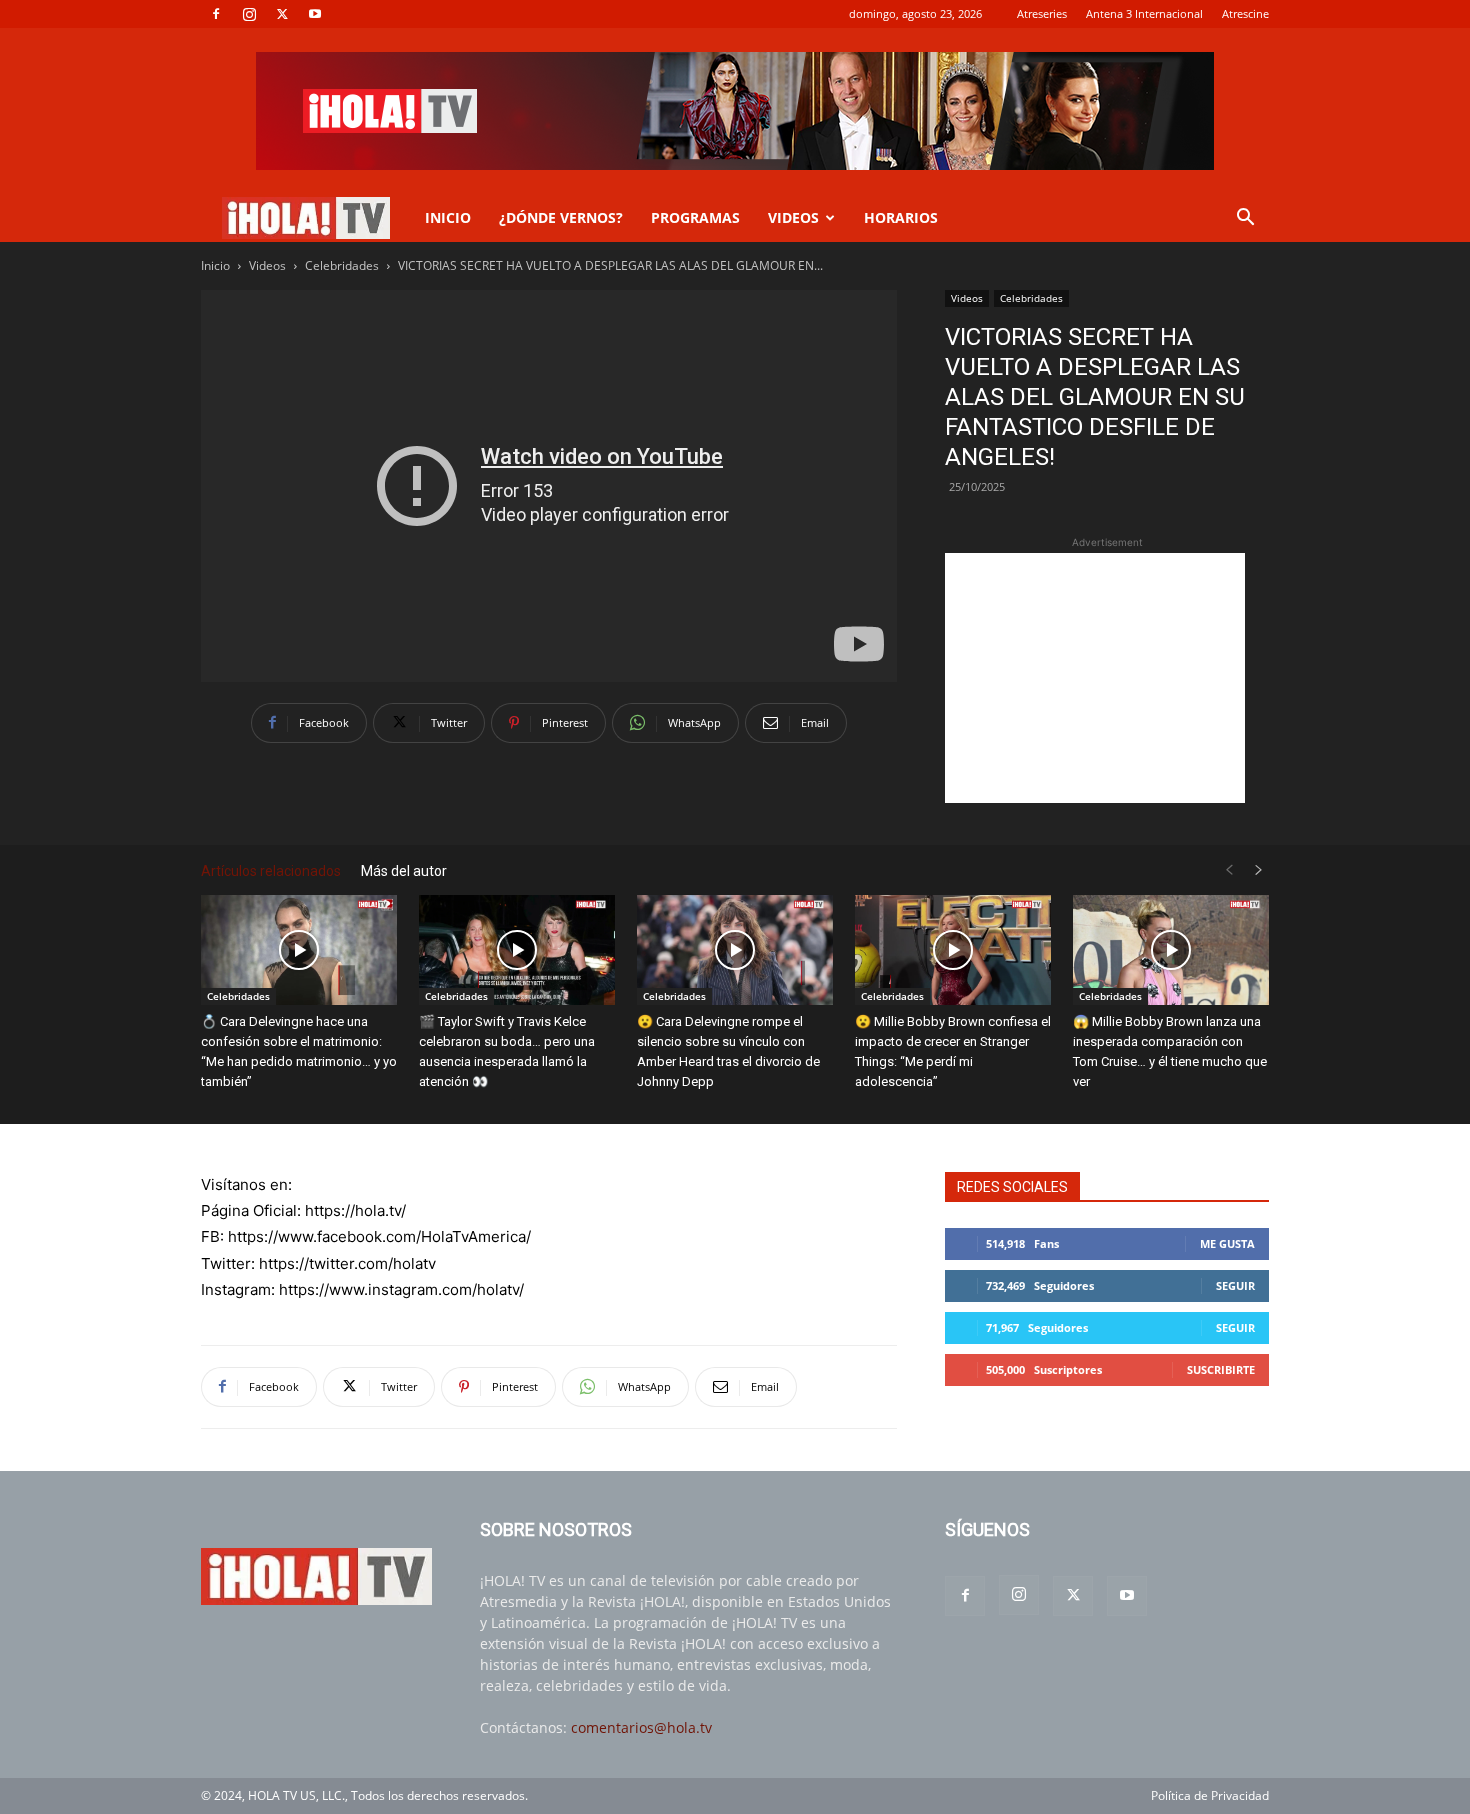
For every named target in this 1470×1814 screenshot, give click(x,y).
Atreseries (1042, 13)
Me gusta (1227, 1243)
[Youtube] (315, 14)
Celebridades (342, 265)
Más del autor (404, 871)
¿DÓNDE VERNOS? (561, 217)
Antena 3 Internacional (1144, 13)
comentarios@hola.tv (641, 1727)
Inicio (215, 265)
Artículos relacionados (271, 871)
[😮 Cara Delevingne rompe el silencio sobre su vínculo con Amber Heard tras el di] (735, 950)
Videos (267, 265)
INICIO (448, 217)
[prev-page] (1229, 870)
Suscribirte (1221, 1369)
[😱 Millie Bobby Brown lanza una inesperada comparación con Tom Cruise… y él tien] (1171, 950)
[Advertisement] (1095, 678)
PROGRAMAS (695, 217)
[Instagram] (249, 14)
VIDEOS (793, 217)
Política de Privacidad (1210, 1795)
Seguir (1235, 1285)
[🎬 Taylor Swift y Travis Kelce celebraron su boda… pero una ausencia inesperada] (517, 950)
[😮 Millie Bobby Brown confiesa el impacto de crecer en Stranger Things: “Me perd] (953, 950)
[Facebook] (216, 14)
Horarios (901, 217)
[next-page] (1259, 870)
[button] (1245, 219)
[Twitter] (282, 14)
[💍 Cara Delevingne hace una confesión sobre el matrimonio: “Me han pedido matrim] (299, 950)
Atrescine (1245, 13)
